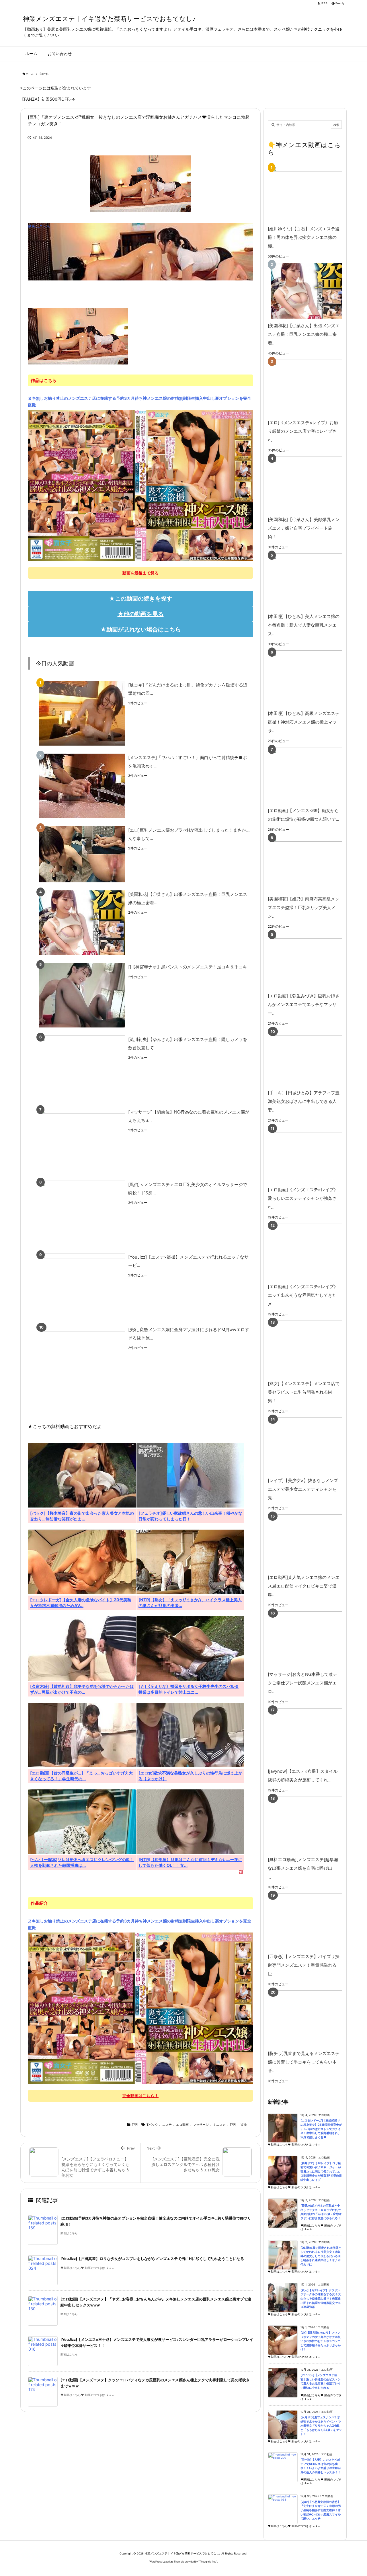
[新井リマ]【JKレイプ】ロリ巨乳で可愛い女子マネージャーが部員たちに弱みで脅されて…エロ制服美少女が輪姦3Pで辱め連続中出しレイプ (321, 2172)
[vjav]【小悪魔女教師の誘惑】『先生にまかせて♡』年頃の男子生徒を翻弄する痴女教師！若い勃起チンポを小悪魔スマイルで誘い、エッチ (321, 2510)
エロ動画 (182, 2125)
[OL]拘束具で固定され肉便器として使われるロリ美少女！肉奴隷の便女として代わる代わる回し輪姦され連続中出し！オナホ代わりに (321, 2256)
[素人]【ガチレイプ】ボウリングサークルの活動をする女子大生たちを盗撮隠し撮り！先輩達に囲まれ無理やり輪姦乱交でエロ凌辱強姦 (321, 2299)
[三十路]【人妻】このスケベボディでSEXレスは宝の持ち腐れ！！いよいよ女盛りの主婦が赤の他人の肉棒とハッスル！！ (321, 2466)
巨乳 (46, 74)
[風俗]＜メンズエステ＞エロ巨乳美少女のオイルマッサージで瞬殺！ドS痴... (188, 1189)
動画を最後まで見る (140, 573)
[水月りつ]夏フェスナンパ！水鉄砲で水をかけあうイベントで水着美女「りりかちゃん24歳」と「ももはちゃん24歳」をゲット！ (321, 2426)
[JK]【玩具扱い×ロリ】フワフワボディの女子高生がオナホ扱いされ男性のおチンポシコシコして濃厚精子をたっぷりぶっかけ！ (321, 2341)
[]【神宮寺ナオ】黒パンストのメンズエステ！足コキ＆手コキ (188, 967)
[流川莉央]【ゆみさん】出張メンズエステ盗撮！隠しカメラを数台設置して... (188, 1044)
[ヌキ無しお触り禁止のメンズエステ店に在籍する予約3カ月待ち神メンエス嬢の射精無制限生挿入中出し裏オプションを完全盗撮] (140, 485)
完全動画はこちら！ (140, 2096)
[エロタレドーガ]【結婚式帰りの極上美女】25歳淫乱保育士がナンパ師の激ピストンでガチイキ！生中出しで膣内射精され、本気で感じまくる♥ (321, 2129)
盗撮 (244, 2125)
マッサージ (201, 2125)
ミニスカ (219, 2125)
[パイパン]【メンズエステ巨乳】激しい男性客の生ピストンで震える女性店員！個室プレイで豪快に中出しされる (321, 2381)
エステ (167, 2125)
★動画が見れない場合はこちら (141, 629)
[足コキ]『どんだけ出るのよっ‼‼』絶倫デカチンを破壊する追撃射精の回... (188, 689)
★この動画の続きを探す (141, 598)
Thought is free (208, 2562)
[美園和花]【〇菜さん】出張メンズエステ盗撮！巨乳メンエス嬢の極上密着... (188, 898)
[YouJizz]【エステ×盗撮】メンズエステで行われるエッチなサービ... (188, 1261)
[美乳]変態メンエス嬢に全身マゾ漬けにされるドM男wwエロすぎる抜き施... (189, 1334)
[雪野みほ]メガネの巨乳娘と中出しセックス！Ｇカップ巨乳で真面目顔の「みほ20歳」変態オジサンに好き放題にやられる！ (321, 2212)
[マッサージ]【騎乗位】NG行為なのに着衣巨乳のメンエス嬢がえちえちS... (189, 1116)
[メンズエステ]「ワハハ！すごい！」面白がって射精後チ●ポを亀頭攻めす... (188, 762)
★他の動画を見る (141, 614)
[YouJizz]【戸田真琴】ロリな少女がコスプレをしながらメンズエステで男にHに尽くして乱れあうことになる (152, 2259)
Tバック (152, 2125)
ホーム (30, 74)
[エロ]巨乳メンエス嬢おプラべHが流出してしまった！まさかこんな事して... (189, 834)
